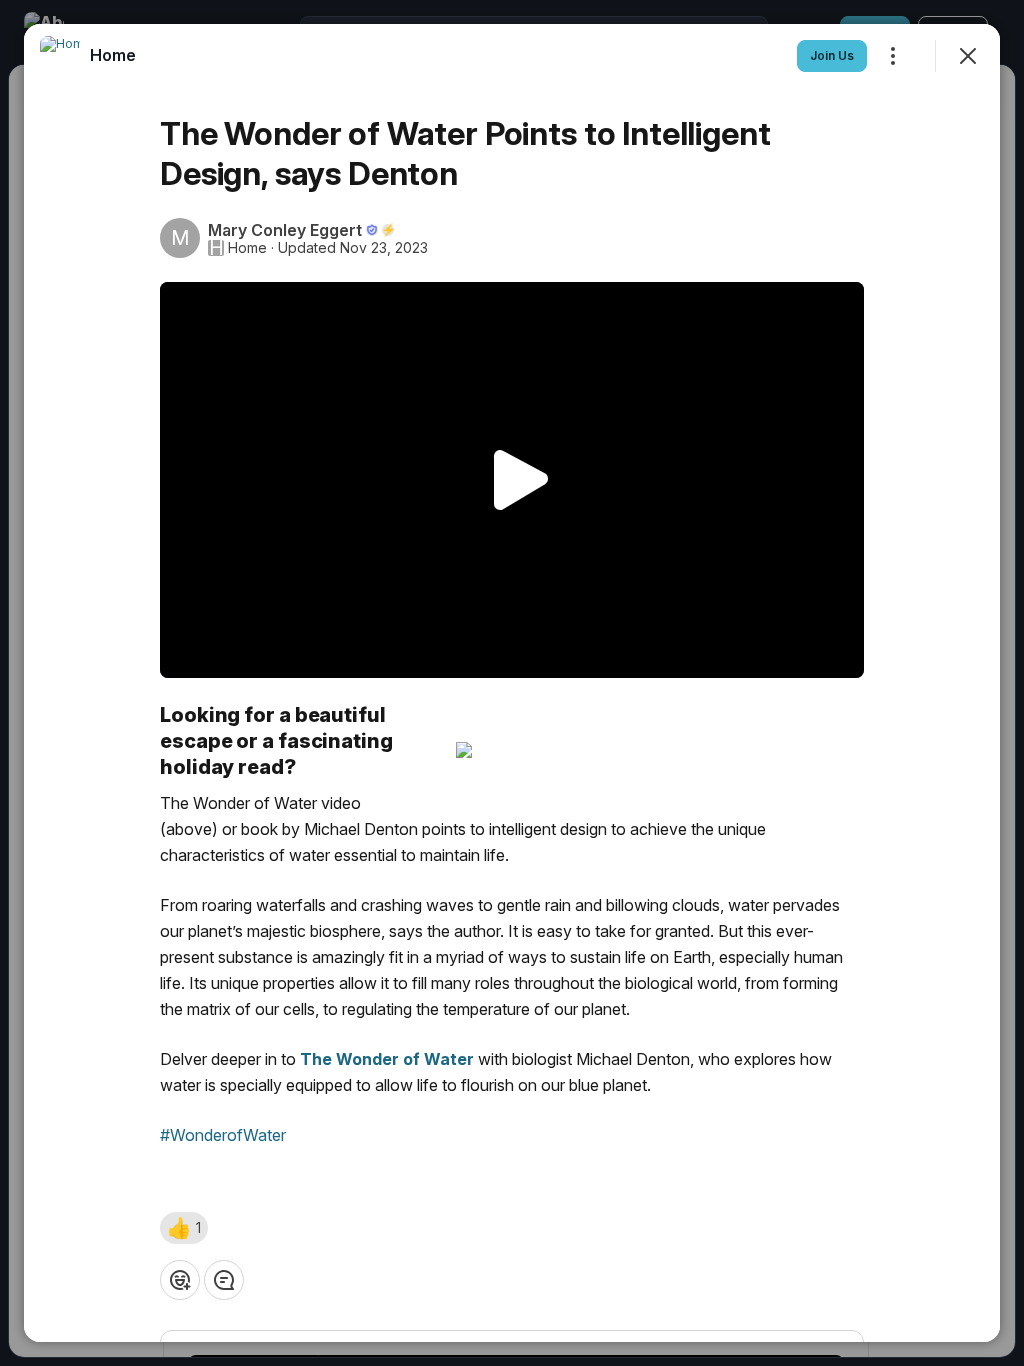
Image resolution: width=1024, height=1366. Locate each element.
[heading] (113, 55)
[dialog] (512, 683)
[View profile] (60, 56)
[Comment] (224, 1280)
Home (247, 248)
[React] (180, 1280)
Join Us (832, 55)
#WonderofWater (223, 1135)
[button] (184, 1228)
